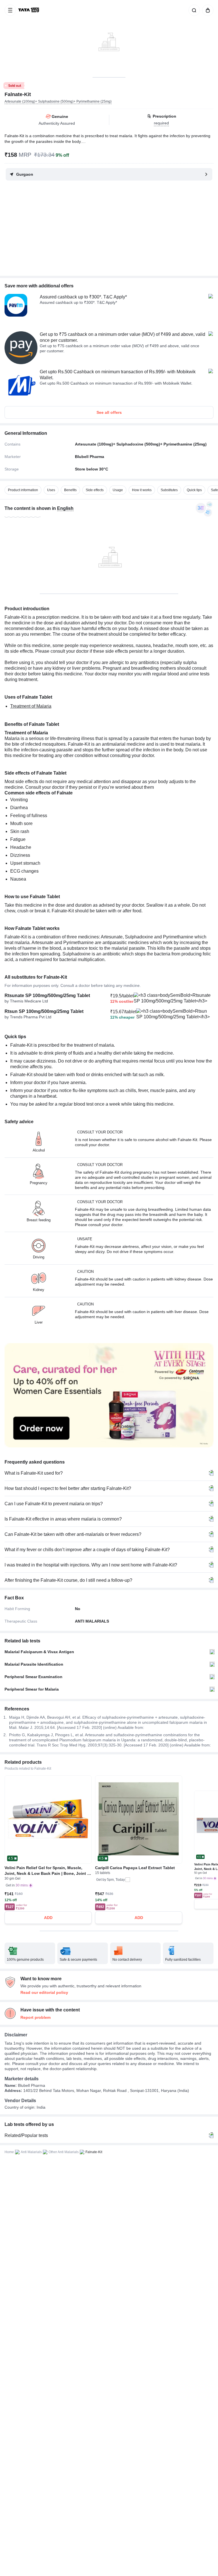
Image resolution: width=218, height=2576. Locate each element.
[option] (23, 490)
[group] (109, 39)
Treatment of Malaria (31, 706)
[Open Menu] (10, 10)
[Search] (193, 10)
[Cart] (207, 10)
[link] (29, 10)
